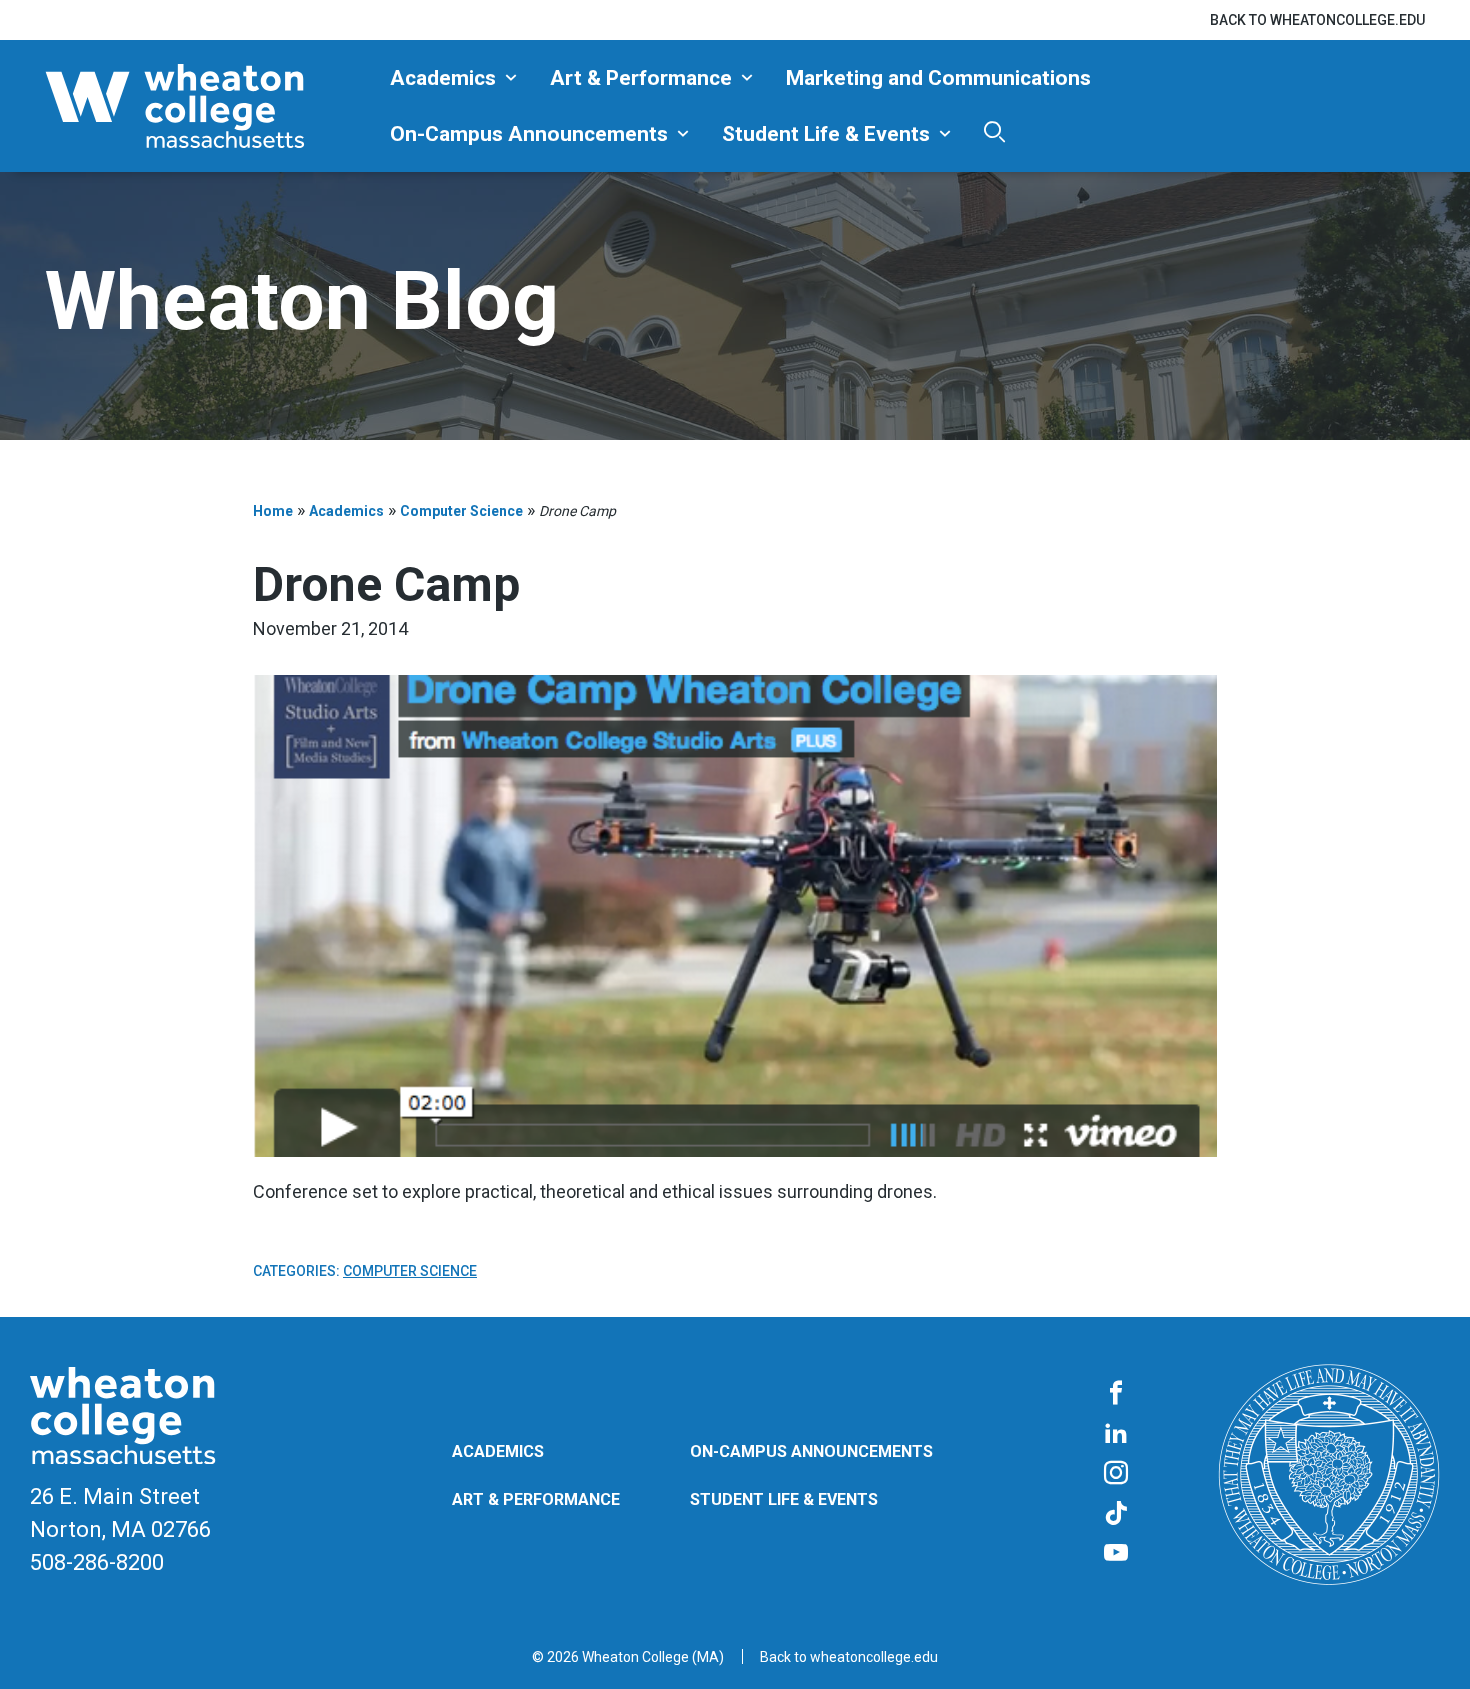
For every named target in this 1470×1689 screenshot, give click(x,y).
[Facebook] (1116, 1394)
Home (273, 511)
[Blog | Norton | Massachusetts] (210, 106)
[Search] (994, 131)
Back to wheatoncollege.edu (1317, 20)
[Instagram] (1116, 1474)
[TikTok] (1116, 1514)
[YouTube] (1116, 1554)
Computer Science (461, 511)
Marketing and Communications (938, 78)
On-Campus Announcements (529, 134)
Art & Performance (641, 78)
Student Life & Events (826, 134)
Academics (443, 78)
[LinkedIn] (1116, 1434)
